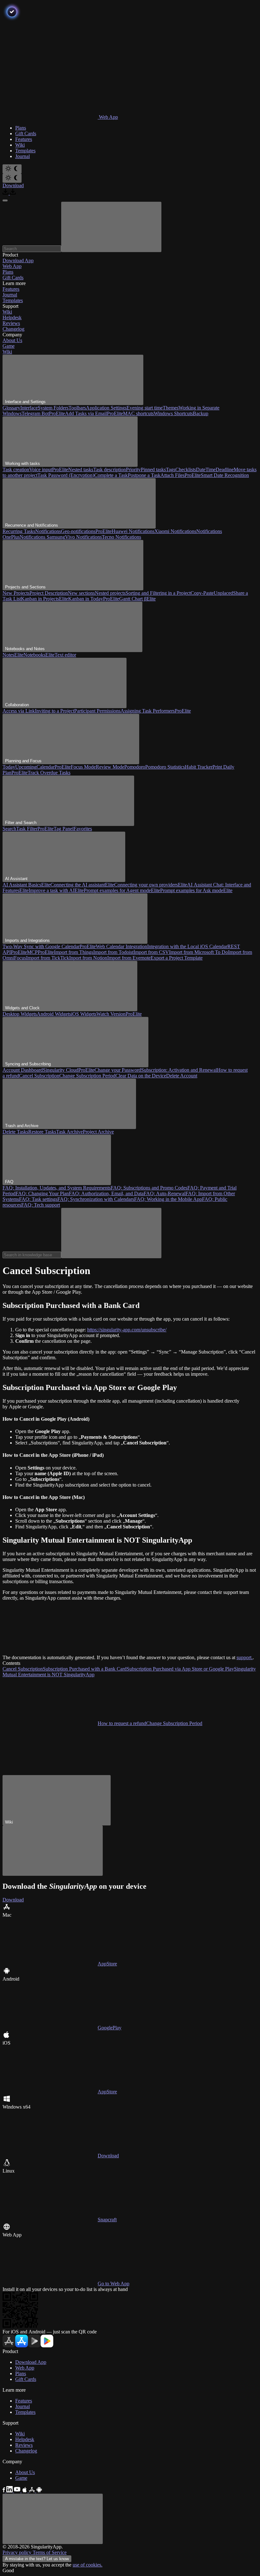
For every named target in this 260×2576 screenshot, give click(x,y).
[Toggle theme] (12, 169)
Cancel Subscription (23, 1669)
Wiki (7, 352)
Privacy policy (18, 2552)
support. (245, 1657)
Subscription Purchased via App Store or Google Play (180, 1669)
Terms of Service (50, 2552)
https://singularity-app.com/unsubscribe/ (127, 1330)
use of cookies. (88, 2565)
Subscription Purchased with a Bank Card (85, 1669)
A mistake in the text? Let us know (37, 2559)
